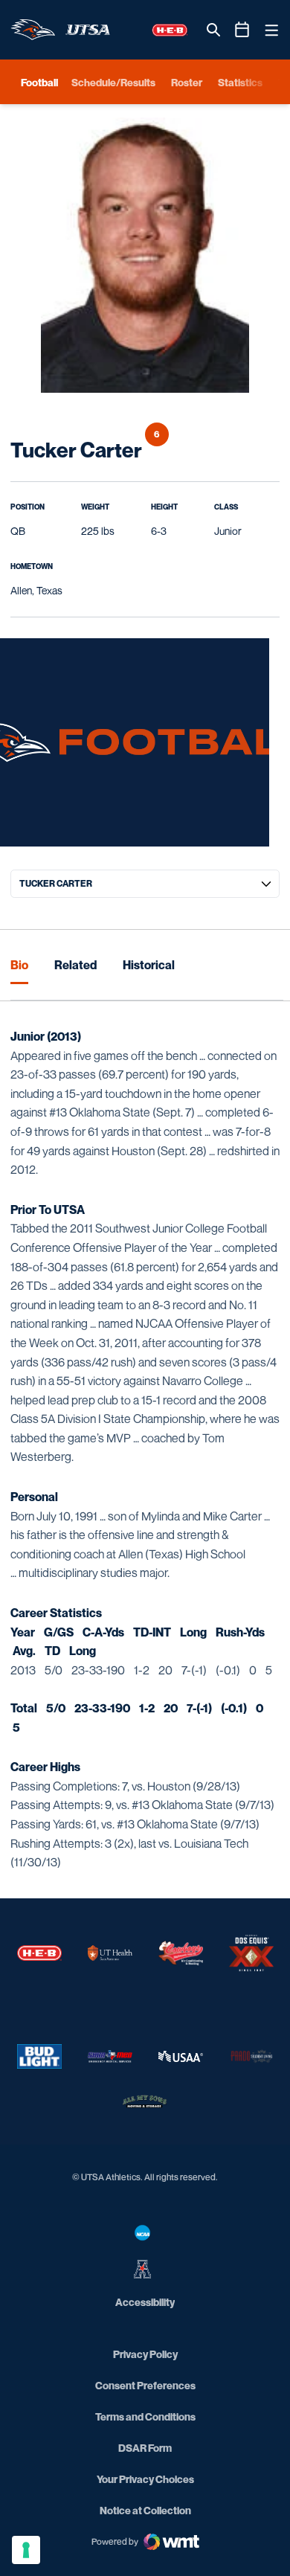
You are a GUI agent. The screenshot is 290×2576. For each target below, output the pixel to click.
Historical (149, 965)
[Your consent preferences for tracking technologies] (26, 2550)
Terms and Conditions (145, 2416)
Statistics (240, 82)
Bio (19, 965)
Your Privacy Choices (145, 2479)
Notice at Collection (145, 2510)
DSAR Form (145, 2448)
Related (75, 965)
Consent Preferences (145, 2385)
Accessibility (145, 2302)
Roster (187, 82)
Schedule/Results (113, 82)
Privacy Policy (145, 2354)
